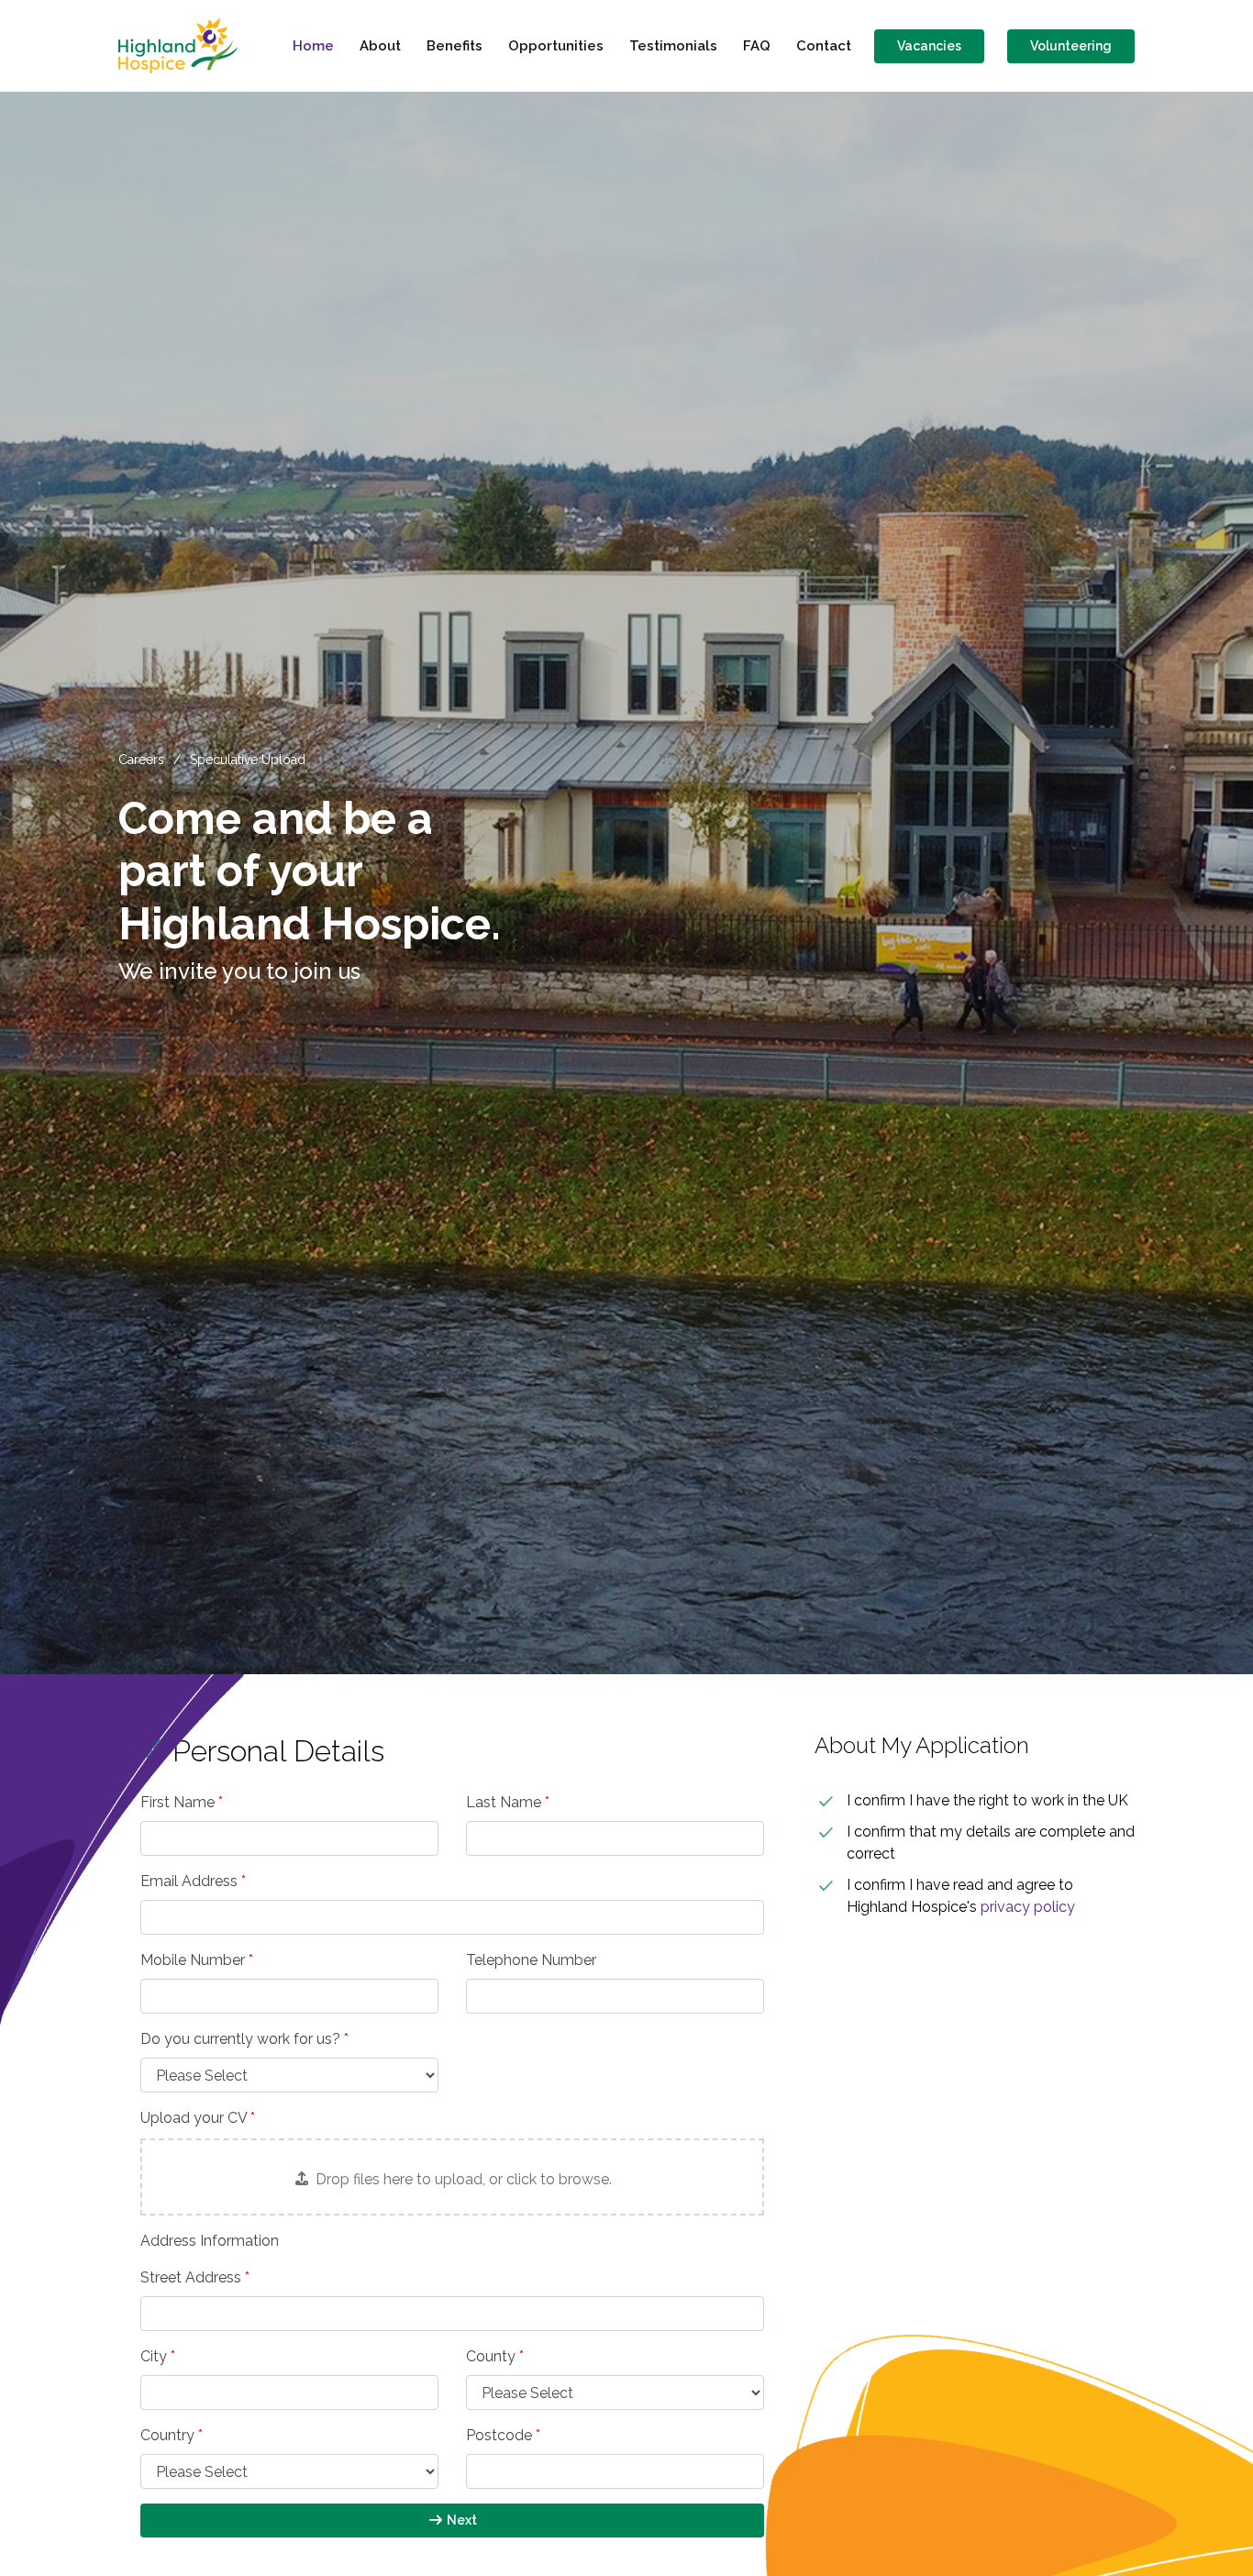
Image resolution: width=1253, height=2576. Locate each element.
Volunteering (1071, 46)
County (495, 2356)
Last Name (508, 1802)
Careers (141, 760)
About (380, 46)
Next (460, 2520)
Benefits (455, 46)
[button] (452, 2177)
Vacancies (929, 46)
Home (313, 46)
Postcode (503, 2435)
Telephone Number (531, 1960)
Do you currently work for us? (244, 2039)
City (158, 2356)
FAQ (757, 46)
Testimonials (673, 46)
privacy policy (1028, 1907)
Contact (824, 46)
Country (172, 2435)
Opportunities (556, 46)
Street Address (195, 2277)
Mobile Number (197, 1960)
